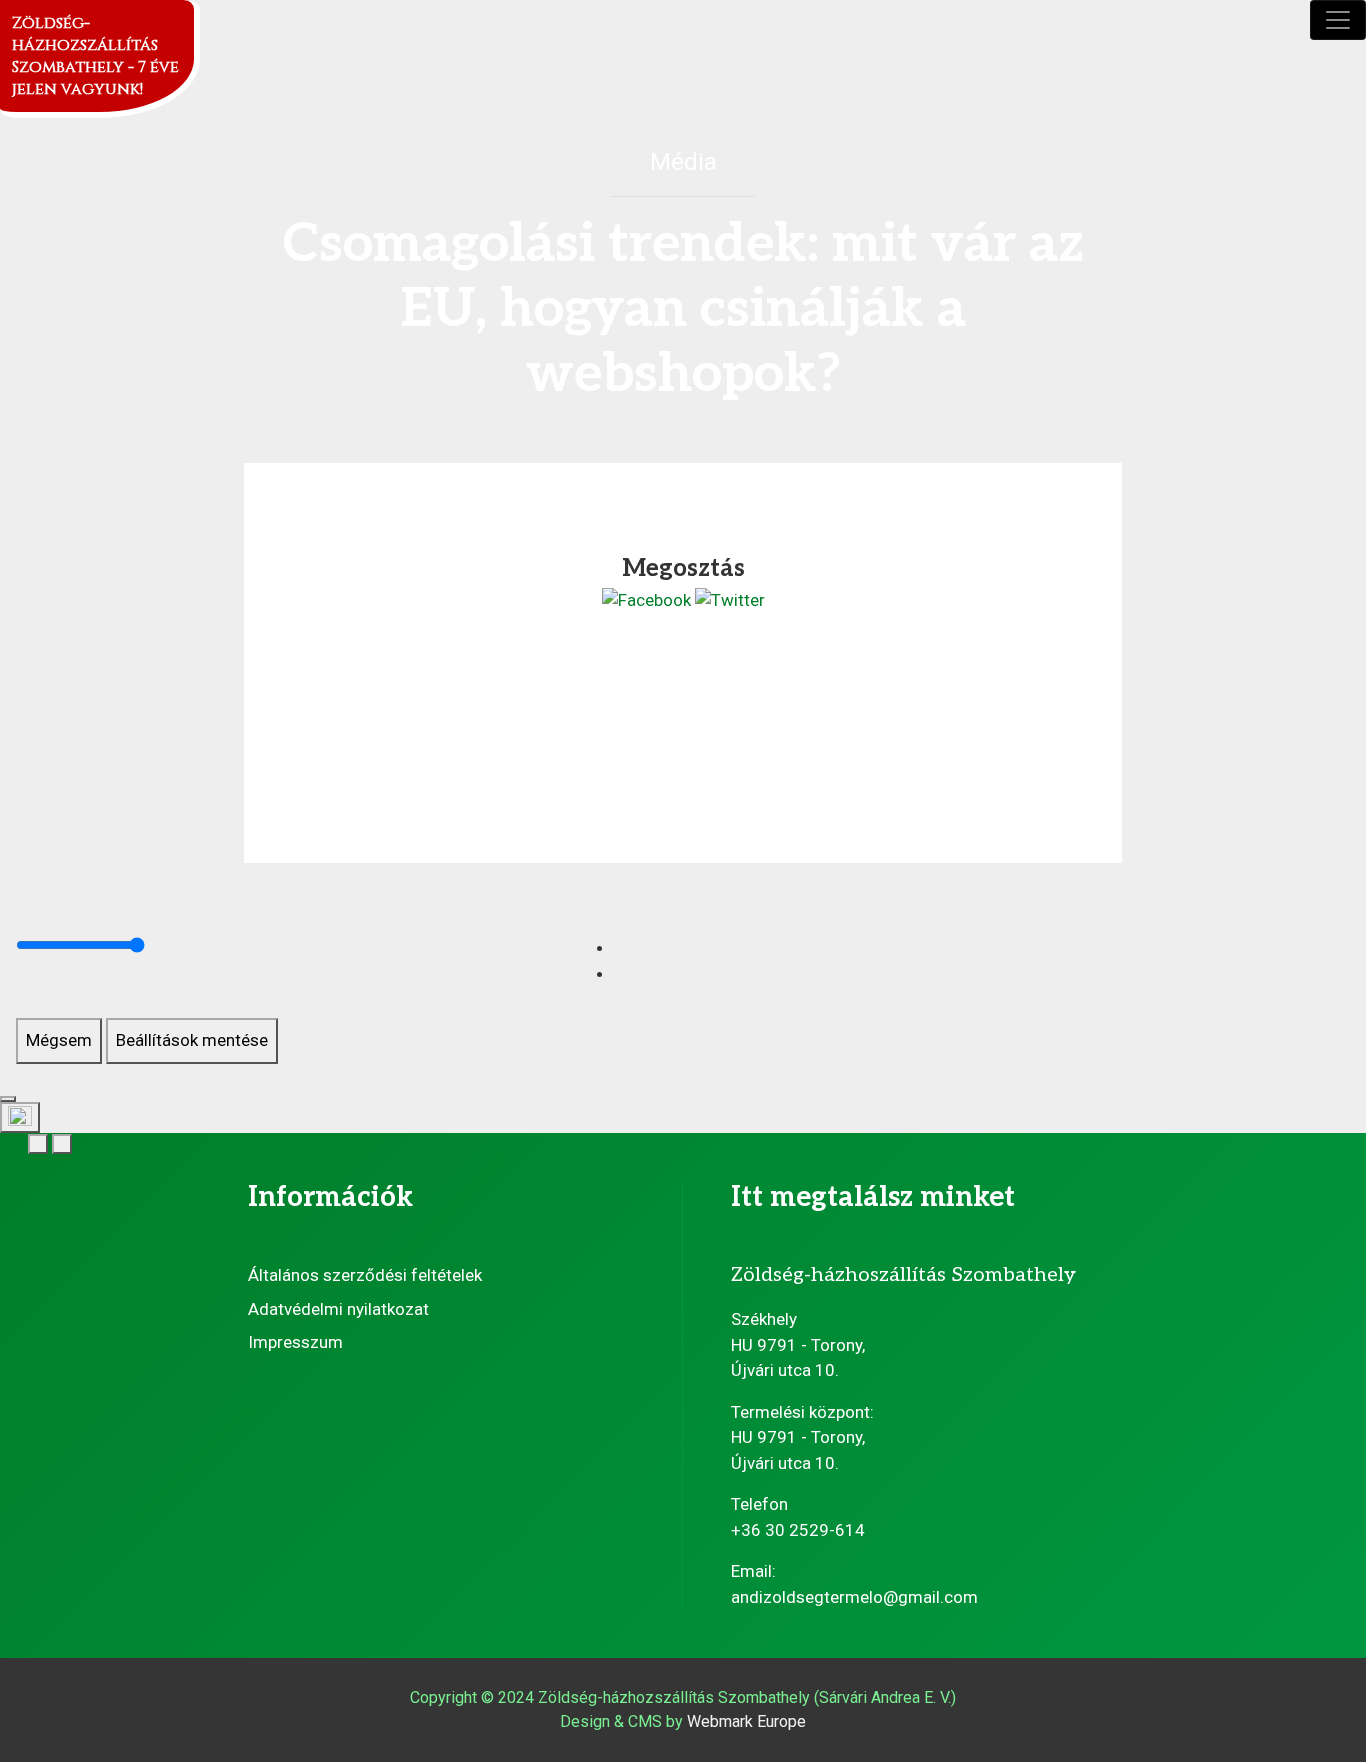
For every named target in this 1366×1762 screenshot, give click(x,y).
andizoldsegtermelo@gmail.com (854, 1597)
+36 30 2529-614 (798, 1530)
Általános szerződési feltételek (365, 1275)
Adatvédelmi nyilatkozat (338, 1309)
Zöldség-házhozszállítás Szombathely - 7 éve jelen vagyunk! (95, 56)
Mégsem (59, 1040)
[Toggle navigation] (1338, 20)
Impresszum (295, 1342)
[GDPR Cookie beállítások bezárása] (8, 1099)
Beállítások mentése (192, 1040)
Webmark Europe (746, 1721)
